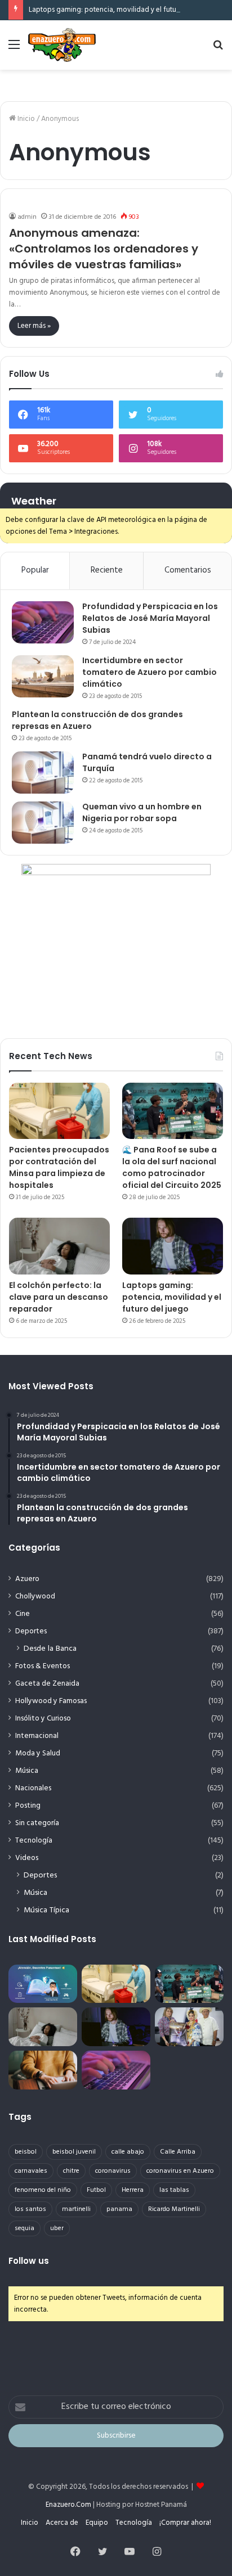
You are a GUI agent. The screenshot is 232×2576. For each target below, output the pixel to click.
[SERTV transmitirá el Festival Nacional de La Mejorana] (189, 2027)
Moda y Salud (38, 1753)
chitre (71, 2171)
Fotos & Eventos (43, 1666)
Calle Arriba (178, 2152)
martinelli (76, 2209)
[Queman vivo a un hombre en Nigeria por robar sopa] (43, 823)
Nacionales (33, 1788)
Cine (23, 1614)
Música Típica (46, 1910)
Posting (28, 1806)
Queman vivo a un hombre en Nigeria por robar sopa (142, 812)
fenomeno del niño (43, 2190)
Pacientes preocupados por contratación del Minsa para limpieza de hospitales (59, 1167)
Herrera (133, 2190)
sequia (24, 2228)
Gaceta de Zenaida (47, 1684)
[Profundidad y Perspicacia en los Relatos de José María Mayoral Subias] (43, 622)
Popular (35, 570)
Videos (27, 1858)
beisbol (26, 2152)
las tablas (174, 2190)
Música (27, 1771)
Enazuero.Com (68, 2505)
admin (27, 217)
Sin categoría (37, 1823)
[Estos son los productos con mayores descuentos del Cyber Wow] (43, 2070)
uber (57, 2228)
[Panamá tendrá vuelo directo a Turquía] (43, 773)
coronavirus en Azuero (180, 2171)
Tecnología (34, 1841)
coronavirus (113, 2171)
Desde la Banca (50, 1649)
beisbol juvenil (74, 2152)
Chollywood (35, 1597)
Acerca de (62, 2523)
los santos (30, 2209)
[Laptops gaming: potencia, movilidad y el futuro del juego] (173, 1246)
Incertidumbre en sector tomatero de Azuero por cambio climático (150, 672)
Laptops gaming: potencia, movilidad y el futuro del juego (122, 10)
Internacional (37, 1736)
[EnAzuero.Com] (62, 45)
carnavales (31, 2171)
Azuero (27, 1579)
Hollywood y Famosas (51, 1701)
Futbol (96, 2190)
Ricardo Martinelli (174, 2209)
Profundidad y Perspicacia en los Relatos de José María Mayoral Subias (150, 618)
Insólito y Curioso (43, 1719)
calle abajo (128, 2152)
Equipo (97, 2523)
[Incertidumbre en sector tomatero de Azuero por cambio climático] (43, 676)
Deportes (31, 1631)
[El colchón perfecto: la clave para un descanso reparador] (59, 1246)
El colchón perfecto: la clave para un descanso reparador (59, 1297)
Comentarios (188, 570)
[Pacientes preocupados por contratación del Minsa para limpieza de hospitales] (59, 1111)
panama (119, 2209)
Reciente (107, 570)
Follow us (29, 2261)
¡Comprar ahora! (185, 2523)
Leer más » (34, 326)
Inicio (25, 119)
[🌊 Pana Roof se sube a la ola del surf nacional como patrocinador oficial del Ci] (173, 1111)
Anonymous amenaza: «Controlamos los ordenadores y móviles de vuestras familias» (104, 249)
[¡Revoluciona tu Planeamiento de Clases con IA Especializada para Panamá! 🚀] (43, 1984)
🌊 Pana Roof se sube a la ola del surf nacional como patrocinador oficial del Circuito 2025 (172, 1167)
